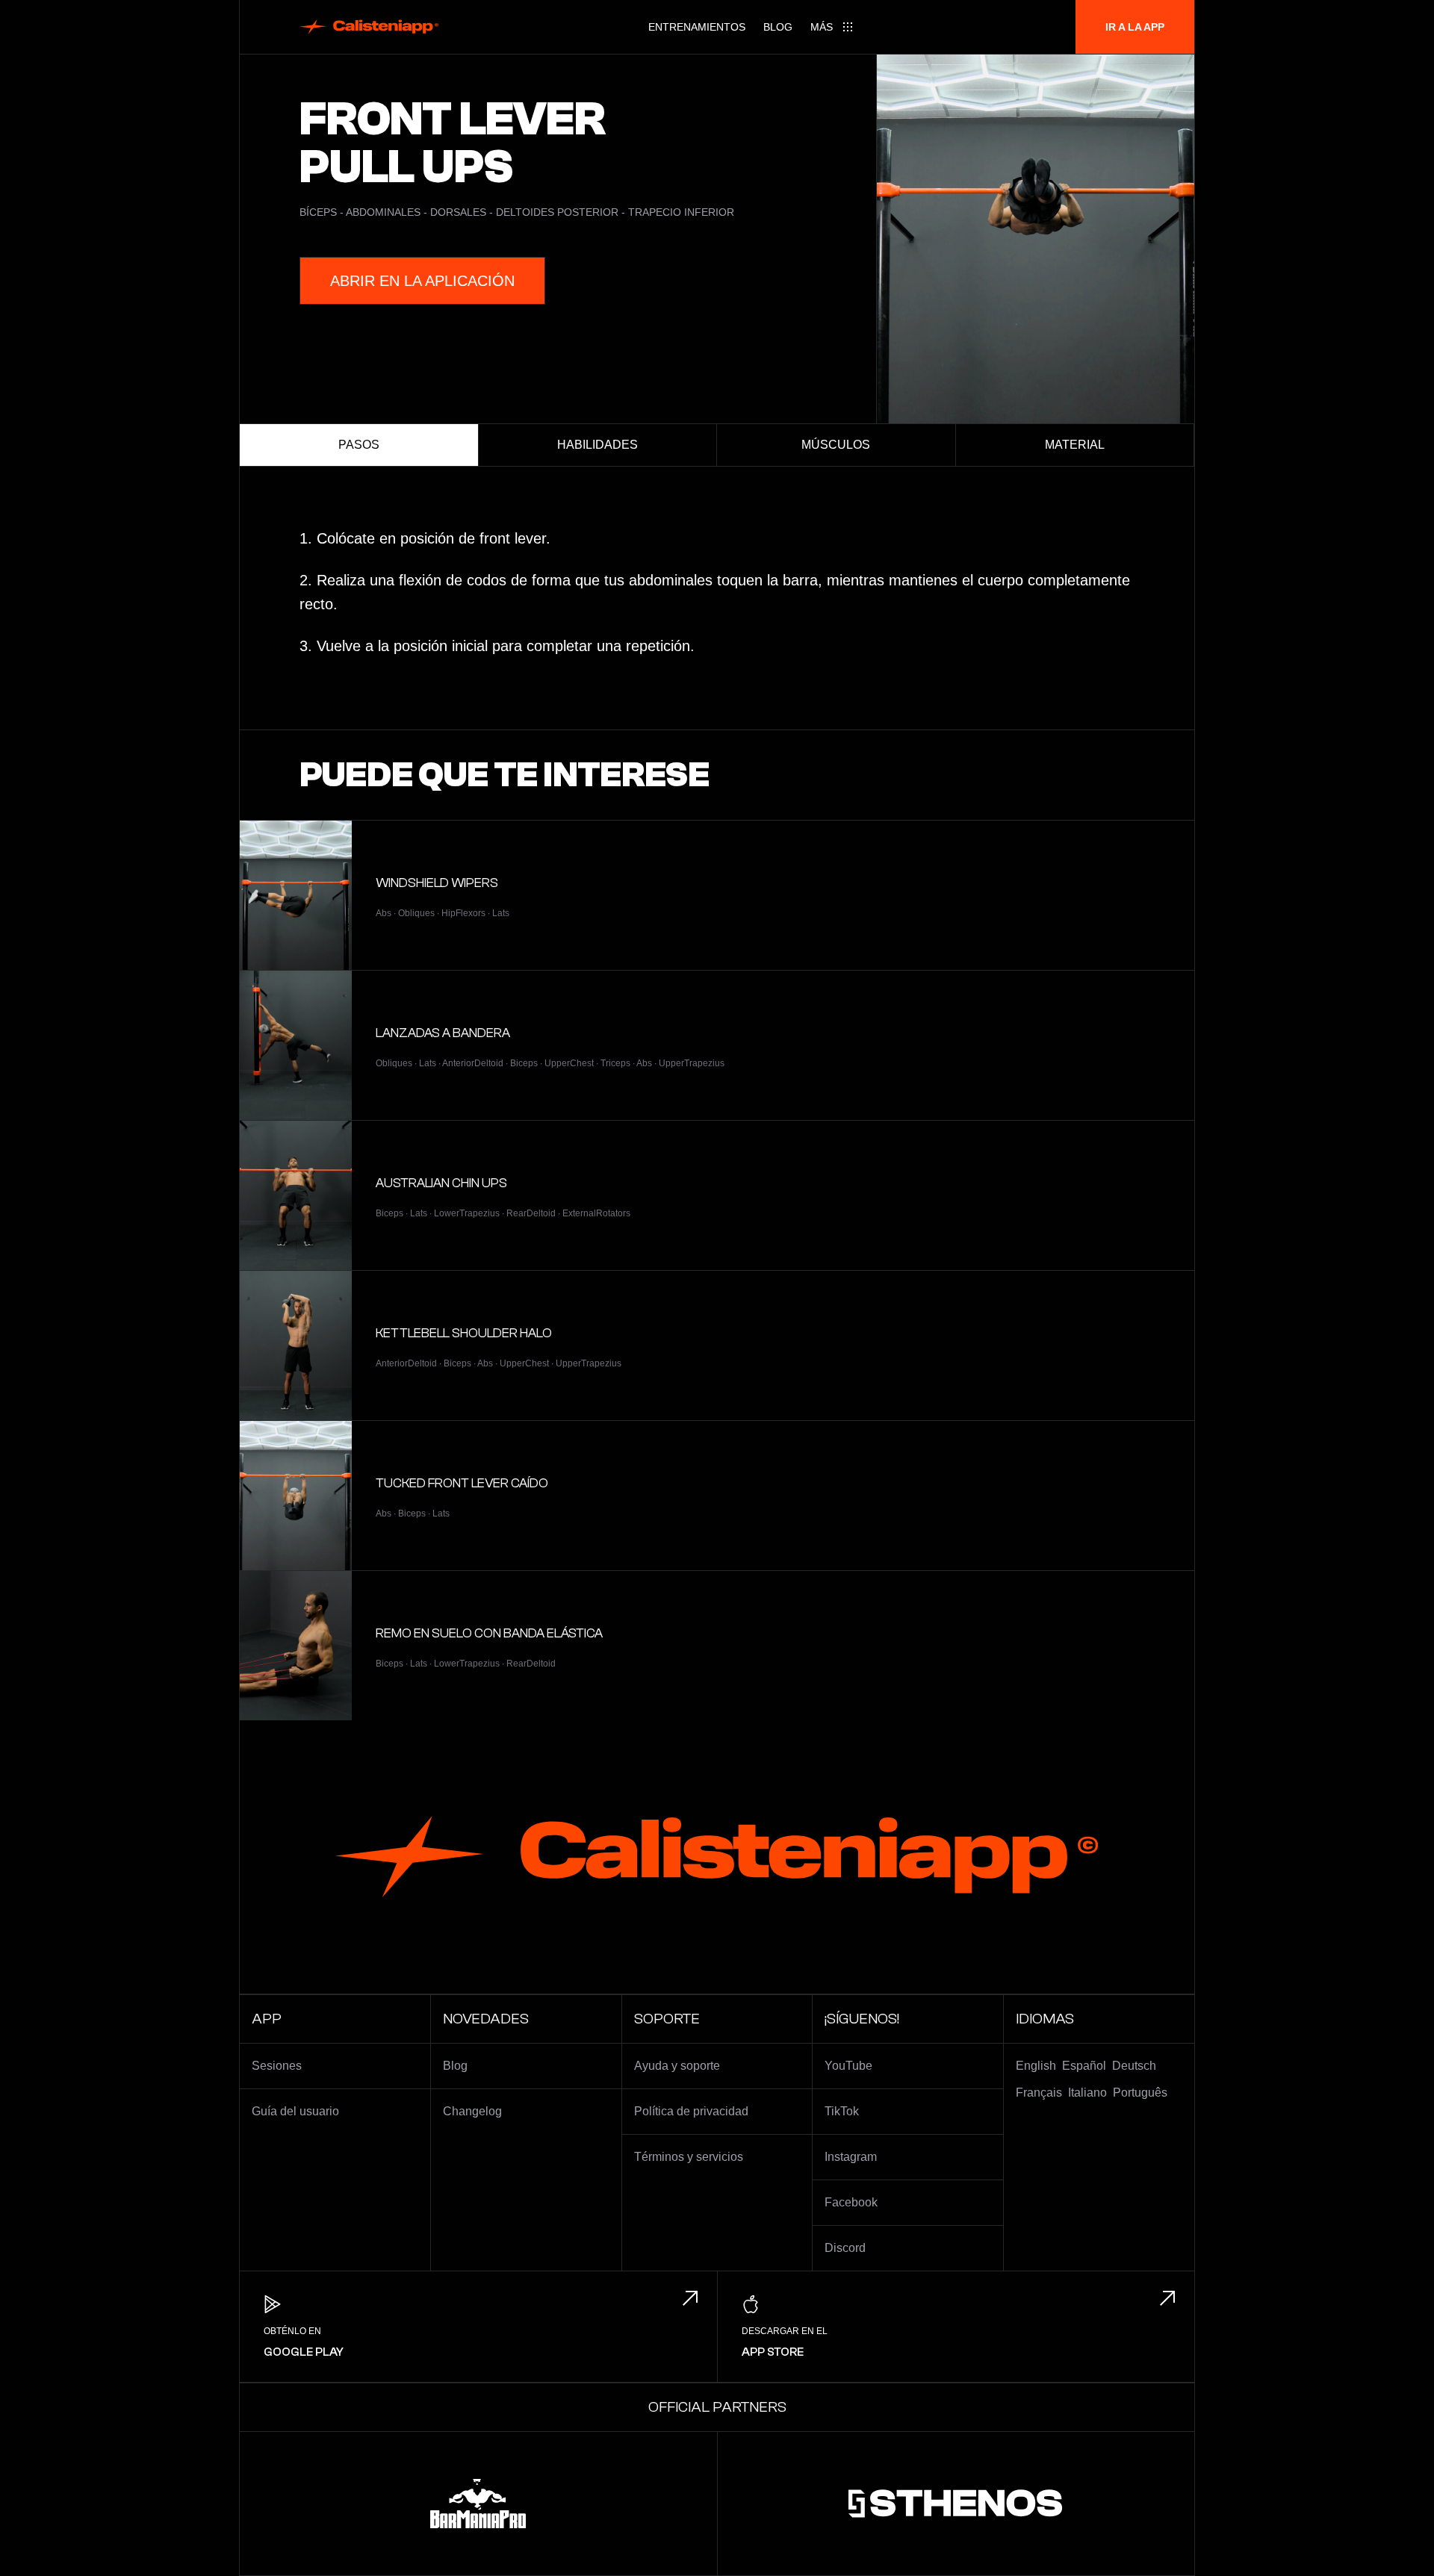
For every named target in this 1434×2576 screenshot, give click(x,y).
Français (1039, 2093)
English (1036, 2066)
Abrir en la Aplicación (422, 281)
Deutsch (1134, 2066)
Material (1075, 445)
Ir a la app (1135, 27)
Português (1140, 2093)
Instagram (851, 2157)
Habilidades (597, 445)
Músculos (836, 445)
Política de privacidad (691, 2111)
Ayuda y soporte (677, 2066)
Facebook (851, 2202)
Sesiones (277, 2066)
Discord (845, 2248)
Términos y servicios (689, 2157)
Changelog (472, 2111)
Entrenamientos (697, 27)
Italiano (1087, 2093)
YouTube (848, 2066)
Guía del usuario (295, 2111)
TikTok (842, 2111)
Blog (778, 27)
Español (1084, 2066)
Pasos (359, 445)
